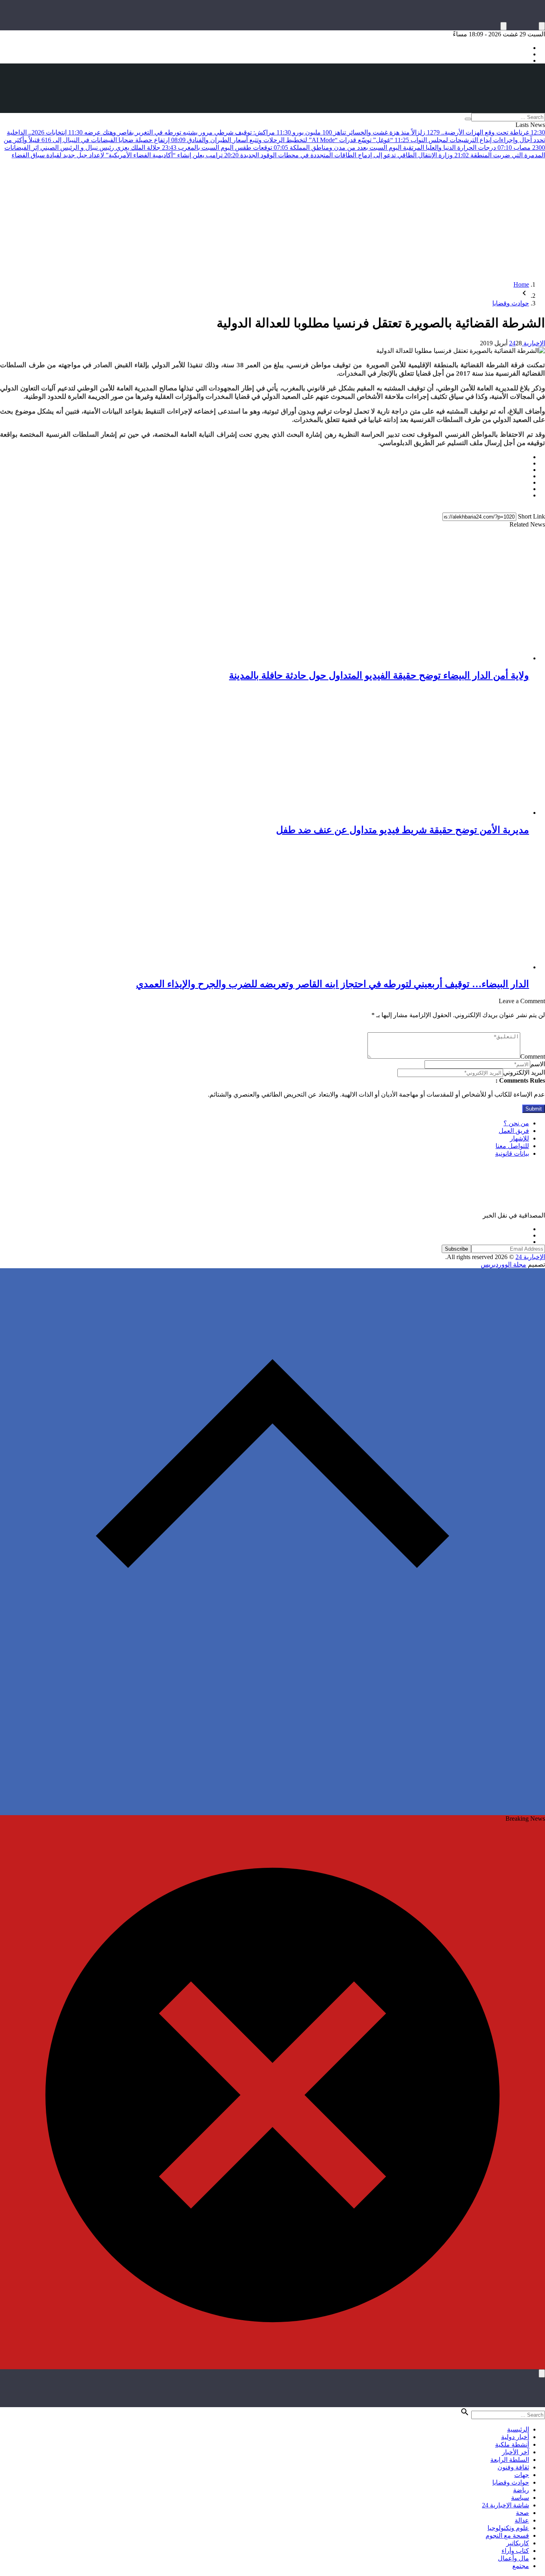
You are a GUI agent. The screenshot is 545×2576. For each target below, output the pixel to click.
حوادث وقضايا (511, 303)
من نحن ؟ (516, 1123)
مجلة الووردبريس (504, 1264)
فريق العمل (514, 1131)
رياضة (521, 2490)
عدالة (522, 2520)
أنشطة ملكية (512, 2444)
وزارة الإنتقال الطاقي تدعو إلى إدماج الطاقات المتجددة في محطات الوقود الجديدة (354, 155)
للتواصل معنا (512, 1146)
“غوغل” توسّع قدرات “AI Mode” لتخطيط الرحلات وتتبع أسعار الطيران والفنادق (297, 140)
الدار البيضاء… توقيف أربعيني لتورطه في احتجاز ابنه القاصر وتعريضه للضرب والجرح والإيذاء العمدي (333, 984)
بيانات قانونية (512, 1153)
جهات (522, 2475)
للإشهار (519, 1138)
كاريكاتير (518, 2543)
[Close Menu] (542, 2373)
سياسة (520, 2498)
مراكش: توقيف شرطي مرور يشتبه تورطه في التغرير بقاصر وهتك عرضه (187, 132)
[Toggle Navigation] (542, 26)
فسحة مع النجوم (507, 2535)
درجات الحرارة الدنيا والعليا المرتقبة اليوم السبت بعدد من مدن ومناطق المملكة (400, 148)
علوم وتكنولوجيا (508, 2528)
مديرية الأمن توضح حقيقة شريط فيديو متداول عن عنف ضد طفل (403, 830)
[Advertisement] (272, 219)
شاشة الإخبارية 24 (506, 2505)
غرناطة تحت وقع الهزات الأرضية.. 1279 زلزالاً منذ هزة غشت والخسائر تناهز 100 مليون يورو (418, 132)
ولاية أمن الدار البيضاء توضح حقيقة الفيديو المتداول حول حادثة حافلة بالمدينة (379, 675)
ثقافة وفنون (513, 2467)
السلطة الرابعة (510, 2460)
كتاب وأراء (515, 2551)
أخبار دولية (515, 2437)
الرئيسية (518, 2429)
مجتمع (521, 2566)
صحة (522, 2513)
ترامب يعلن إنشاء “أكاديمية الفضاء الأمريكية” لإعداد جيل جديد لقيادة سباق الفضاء (125, 155)
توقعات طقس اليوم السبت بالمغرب (232, 148)
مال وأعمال (513, 2558)
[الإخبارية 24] (272, 88)
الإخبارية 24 (527, 343)
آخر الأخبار (515, 2452)
